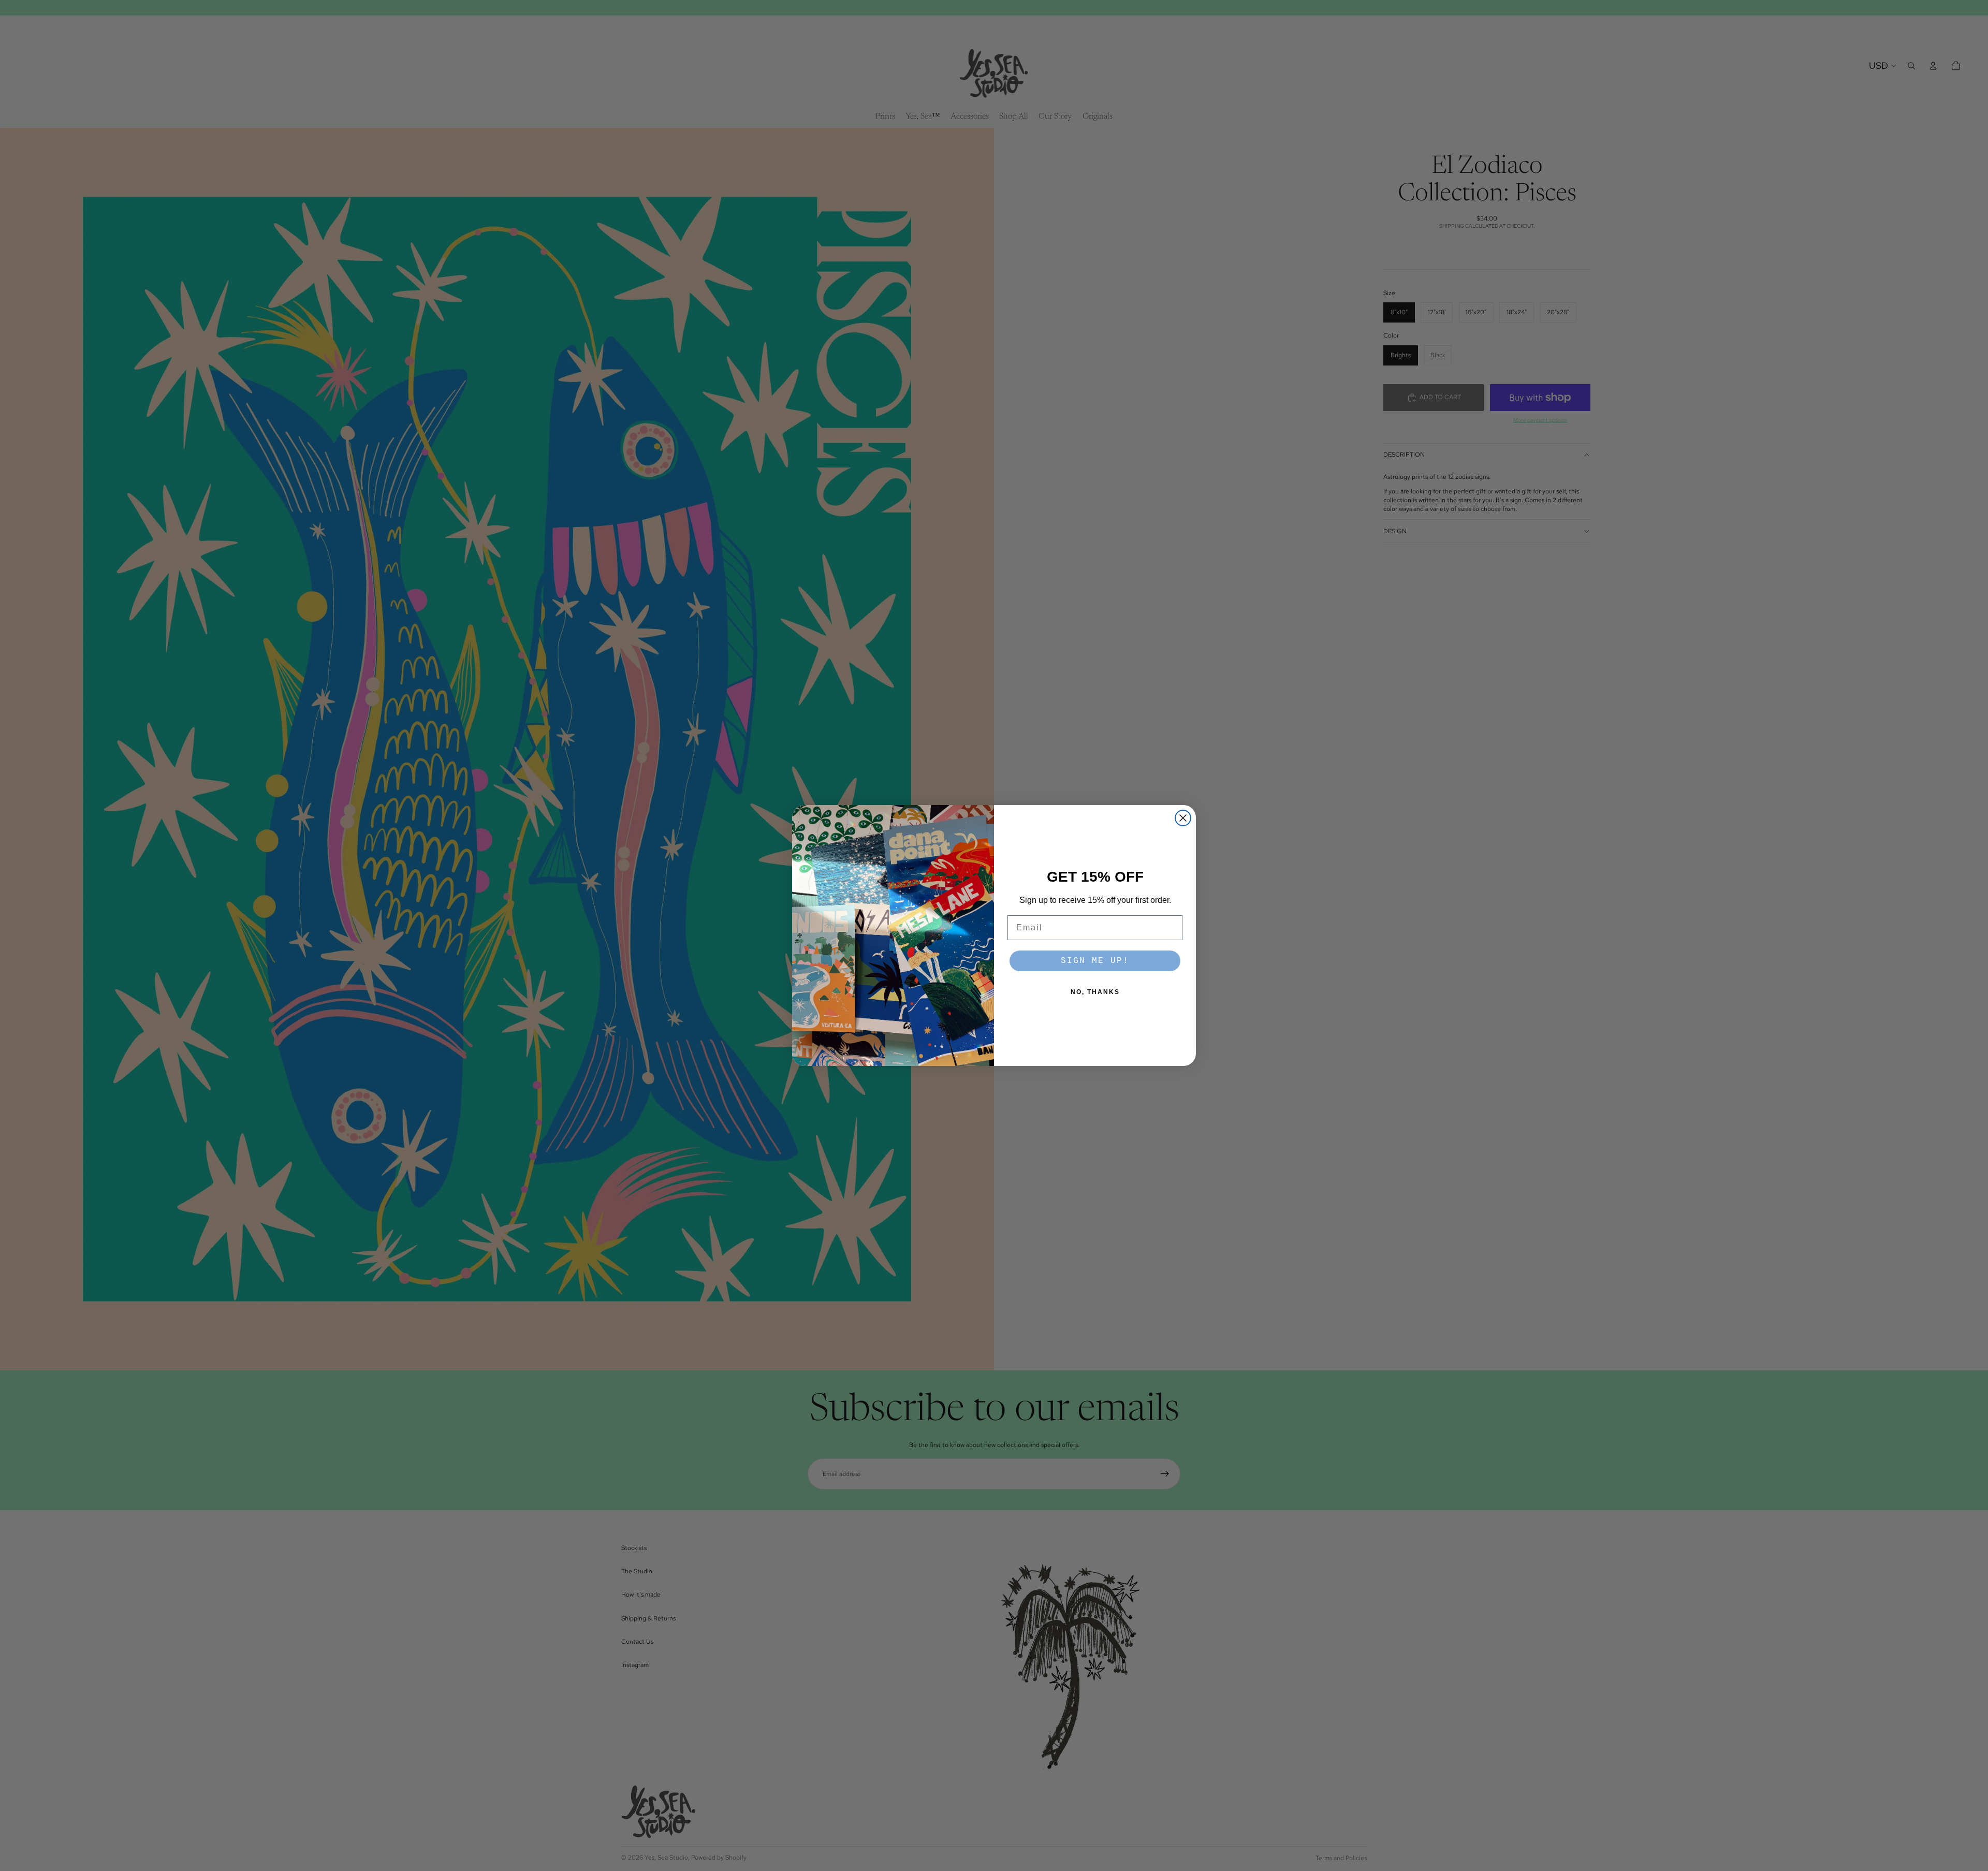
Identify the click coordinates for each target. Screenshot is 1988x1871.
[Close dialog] (1183, 818)
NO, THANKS (1095, 992)
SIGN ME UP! (1095, 961)
